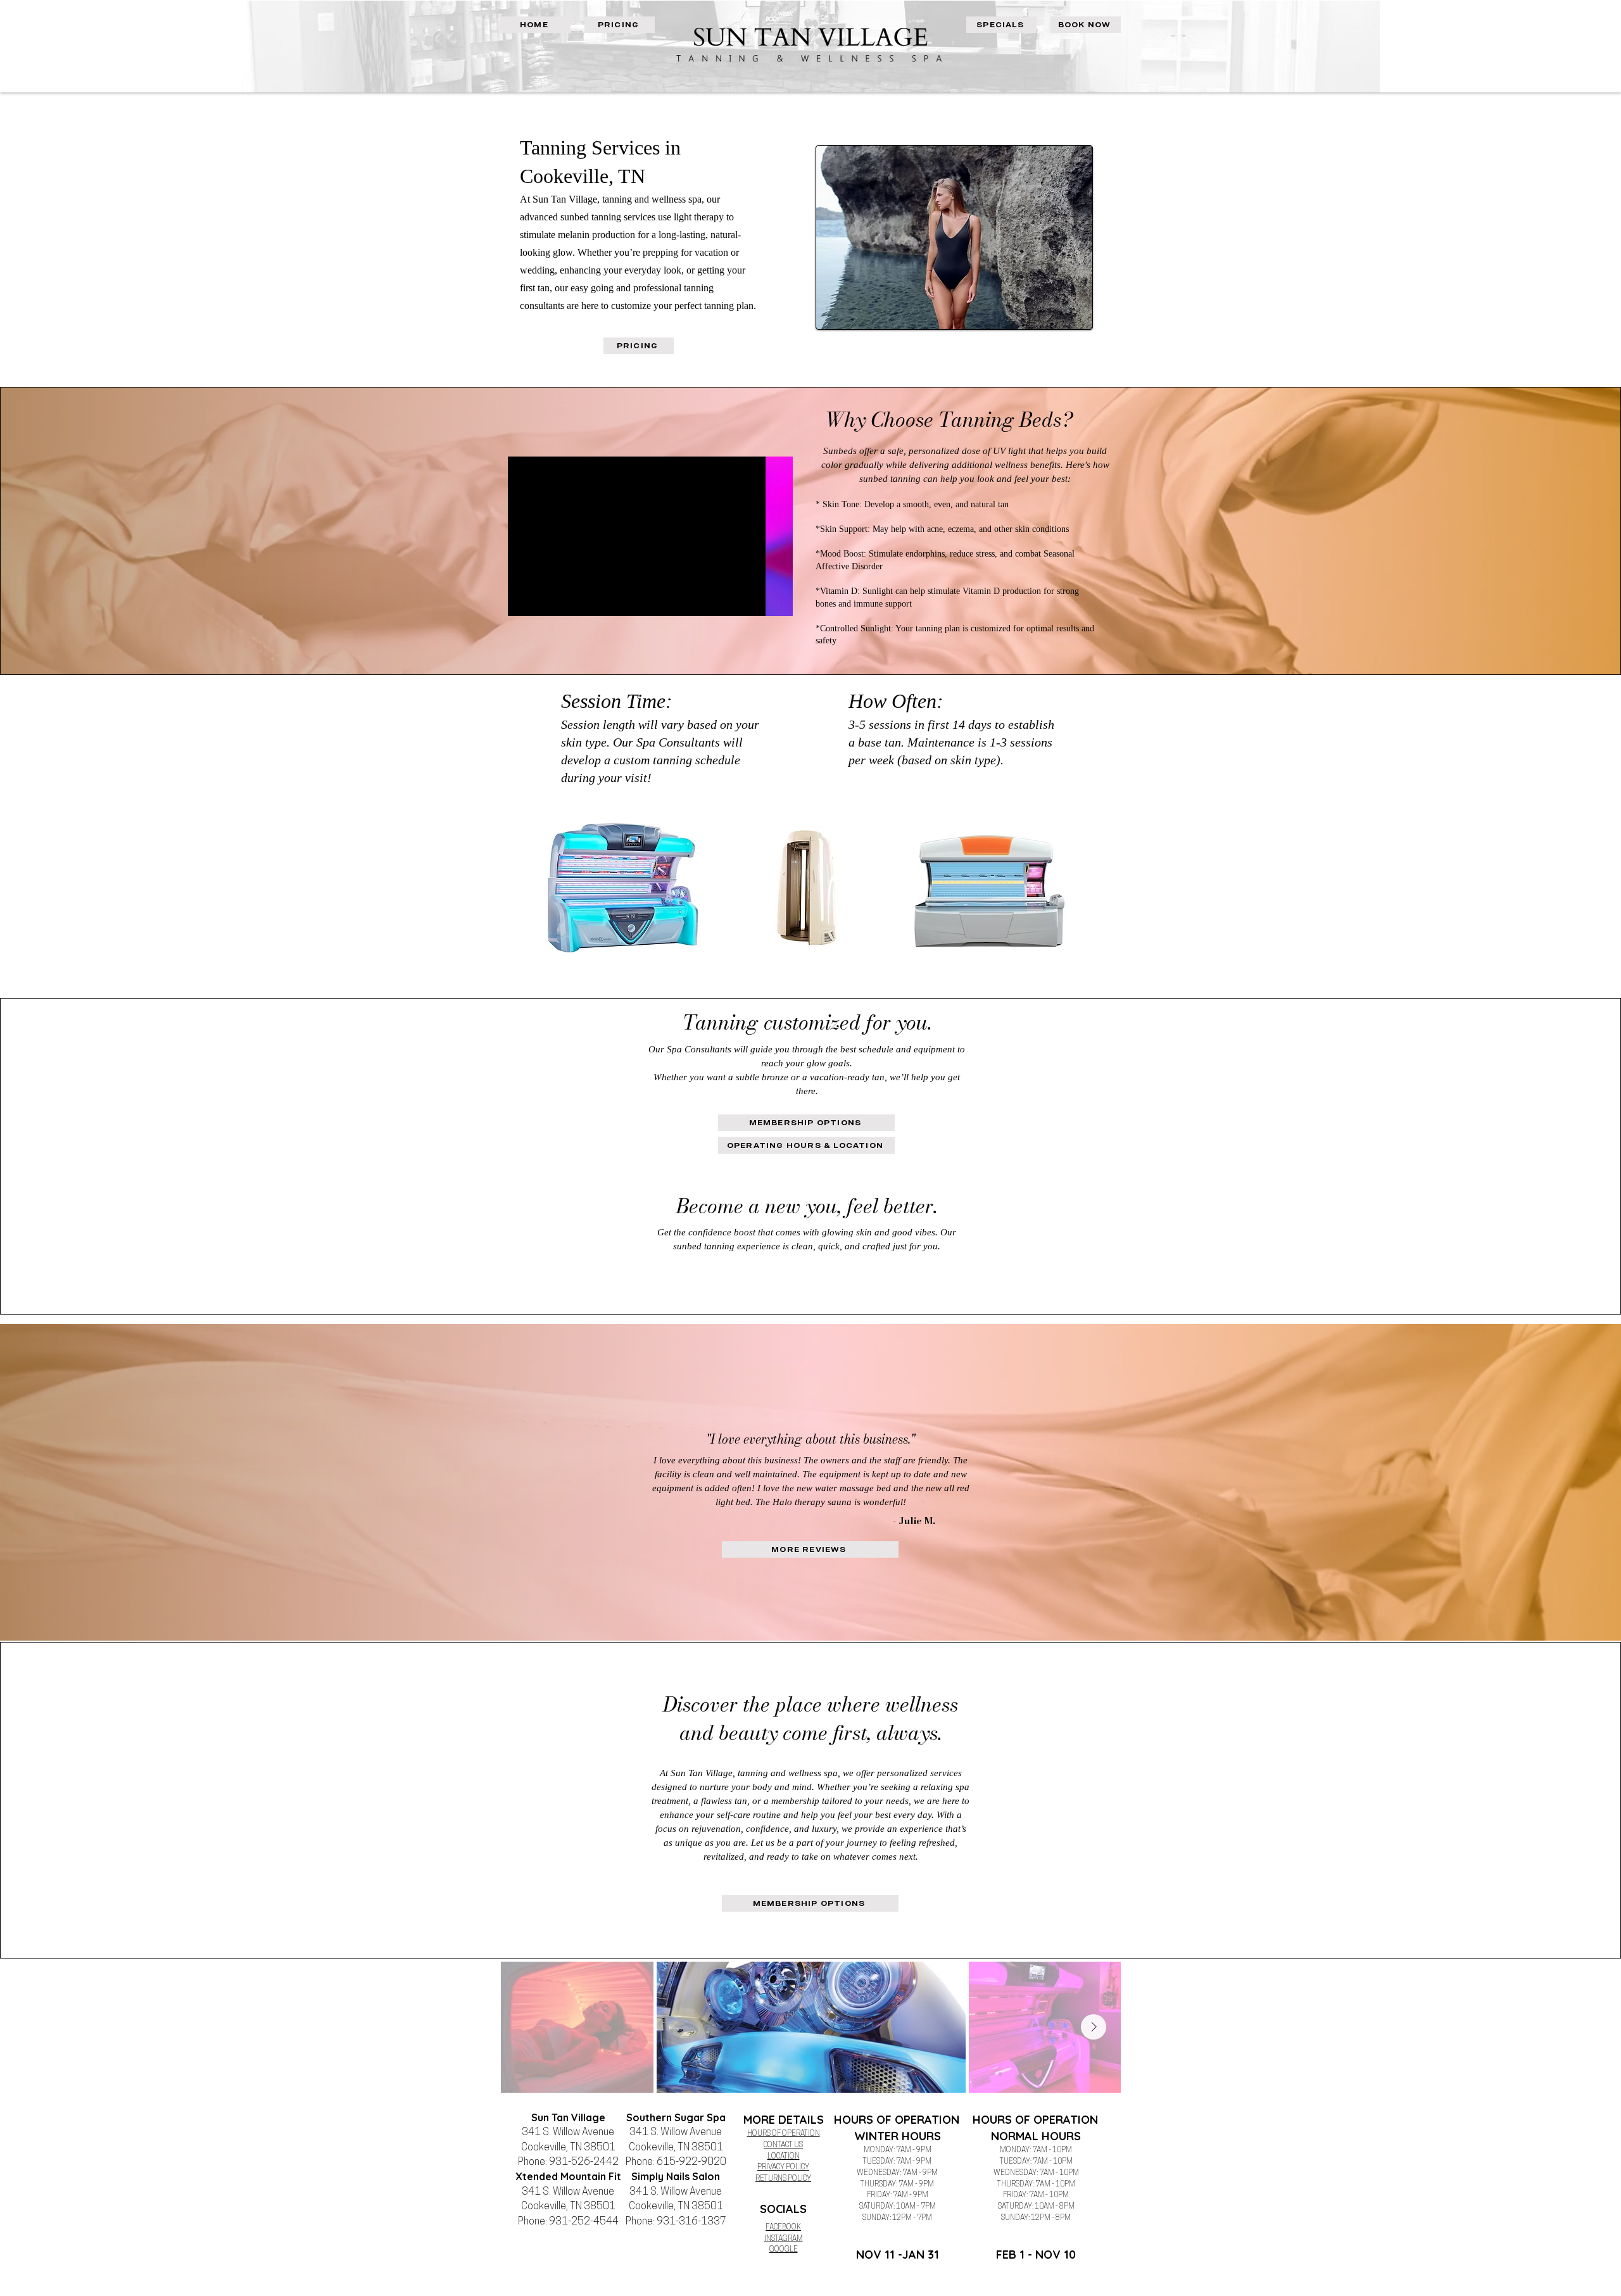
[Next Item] (1094, 2027)
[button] (777, 602)
